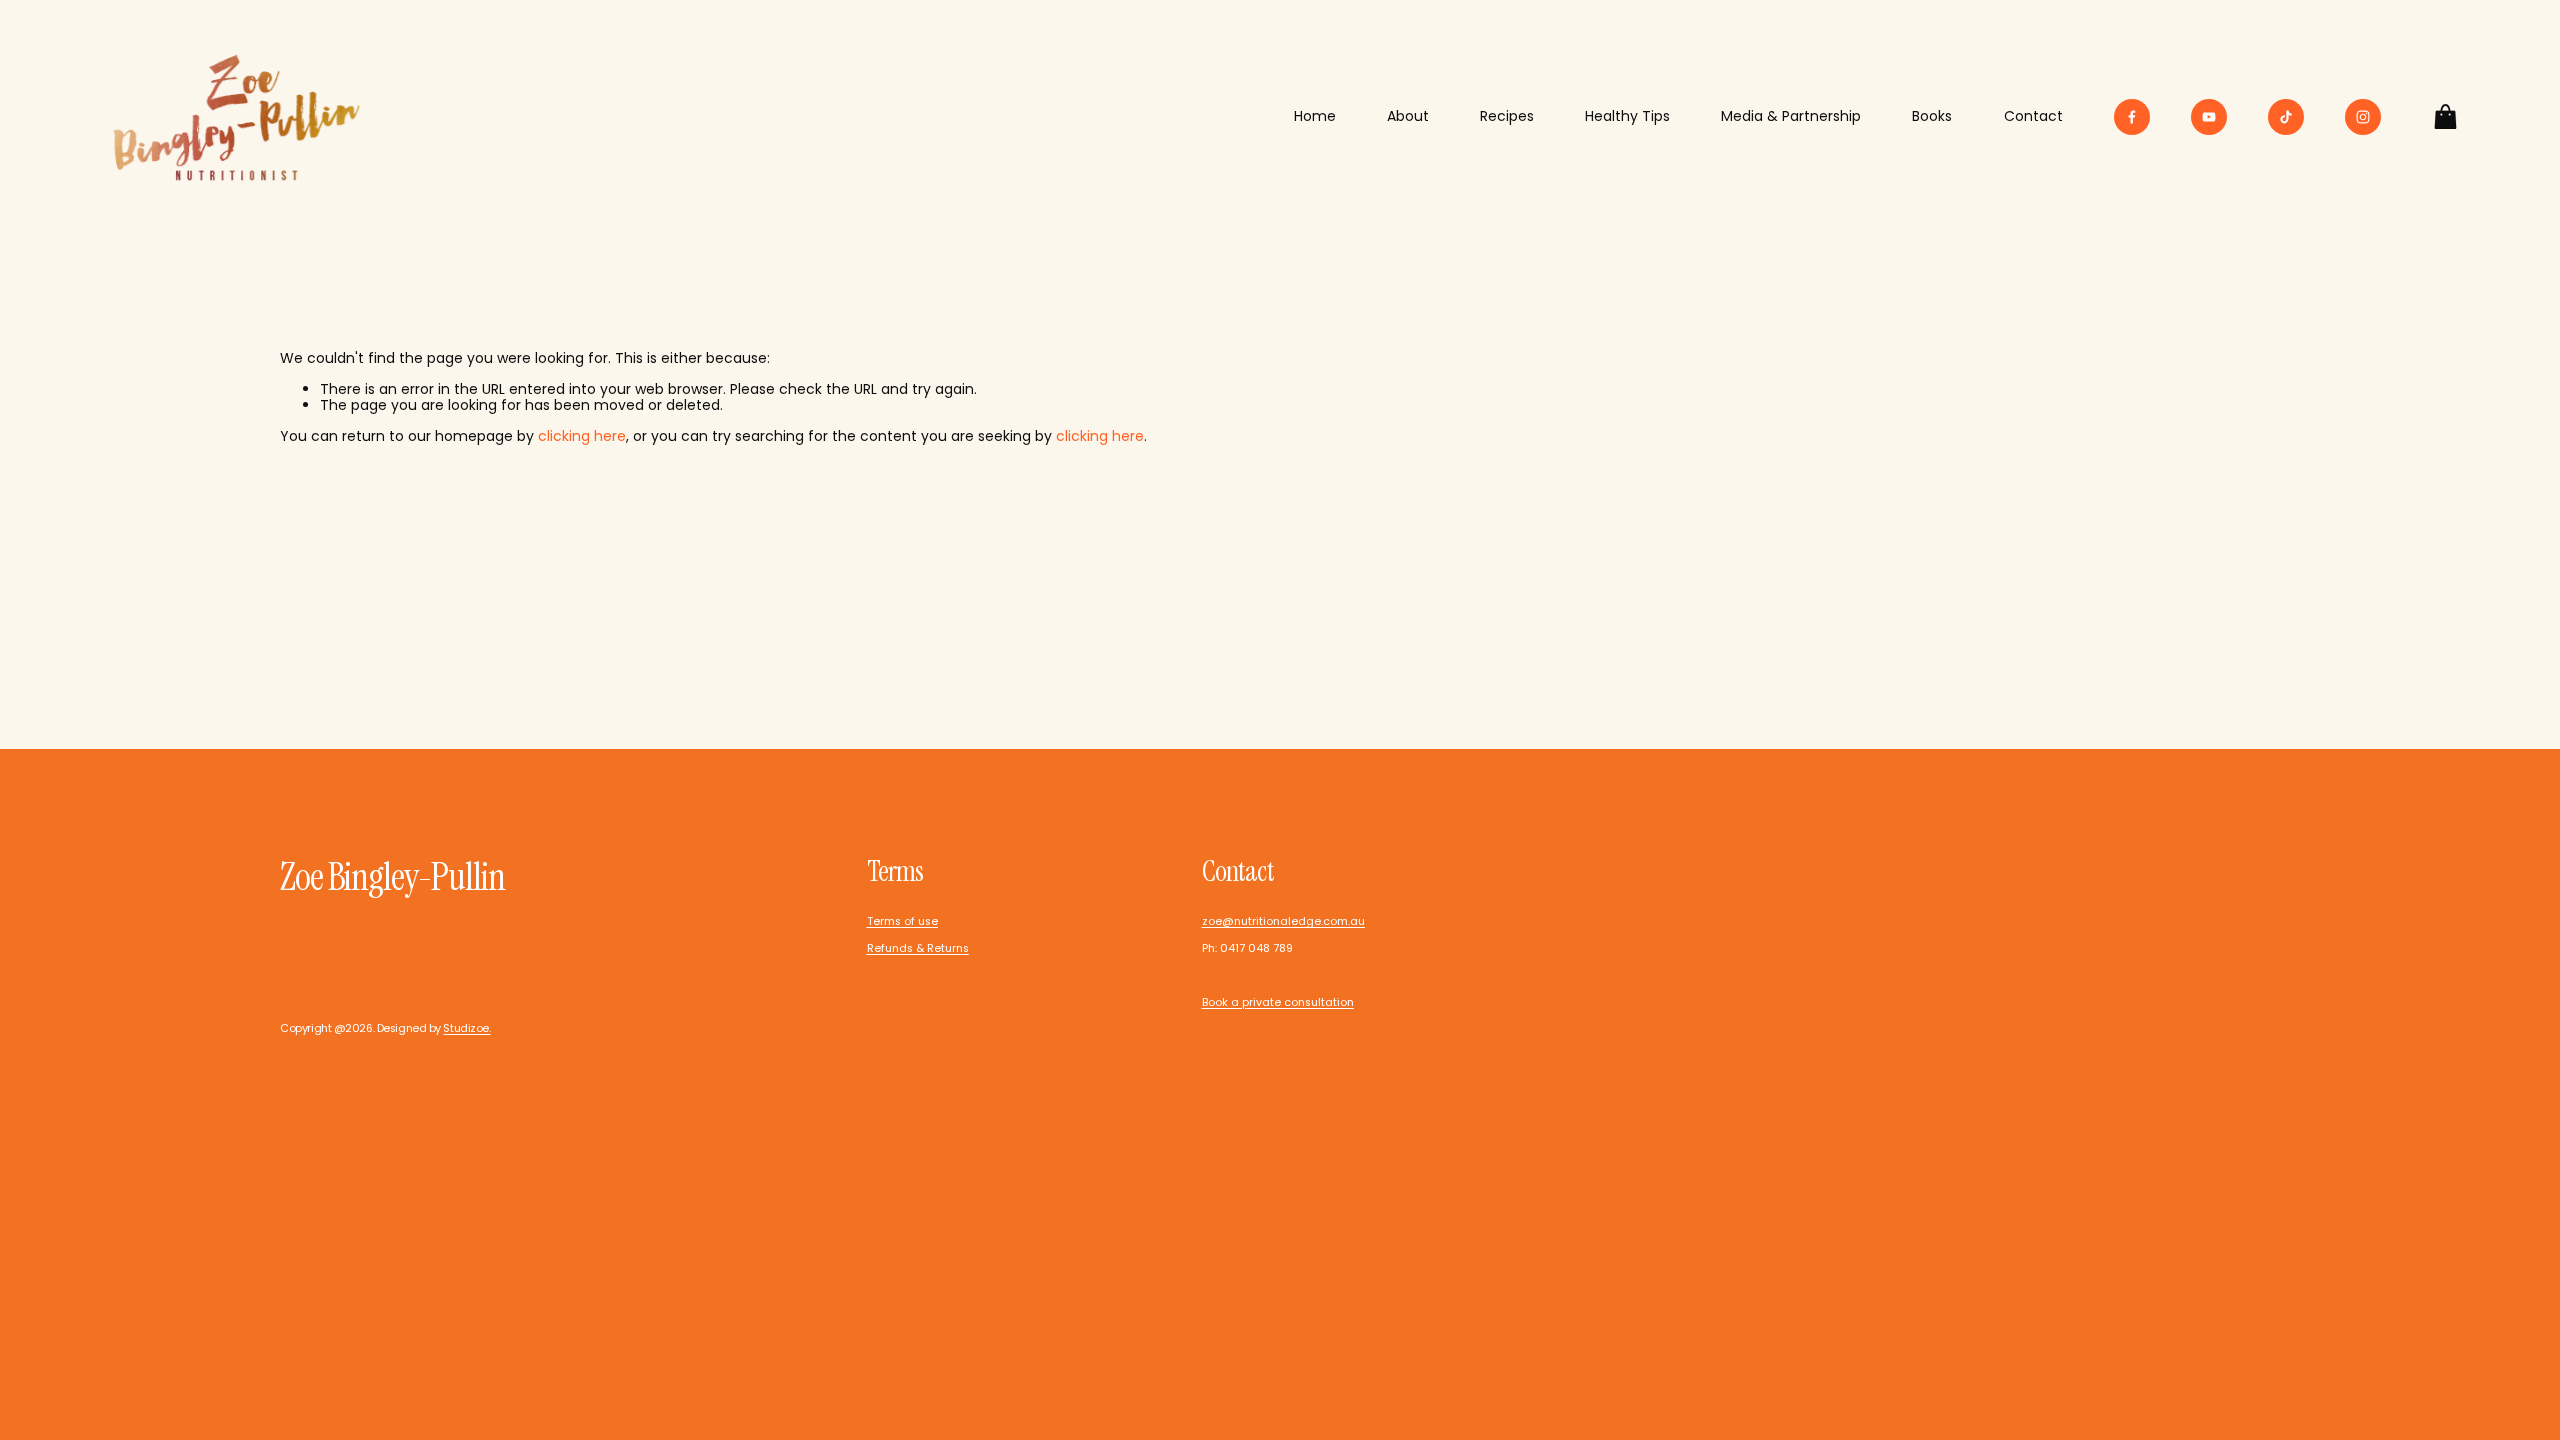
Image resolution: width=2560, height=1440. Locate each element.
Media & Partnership (1791, 116)
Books (1932, 116)
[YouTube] (2209, 117)
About (1408, 116)
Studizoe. (466, 1029)
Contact (2033, 116)
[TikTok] (2286, 117)
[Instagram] (2363, 117)
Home (1315, 116)
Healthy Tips (1627, 116)
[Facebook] (2132, 117)
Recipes (1507, 116)
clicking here (582, 436)
